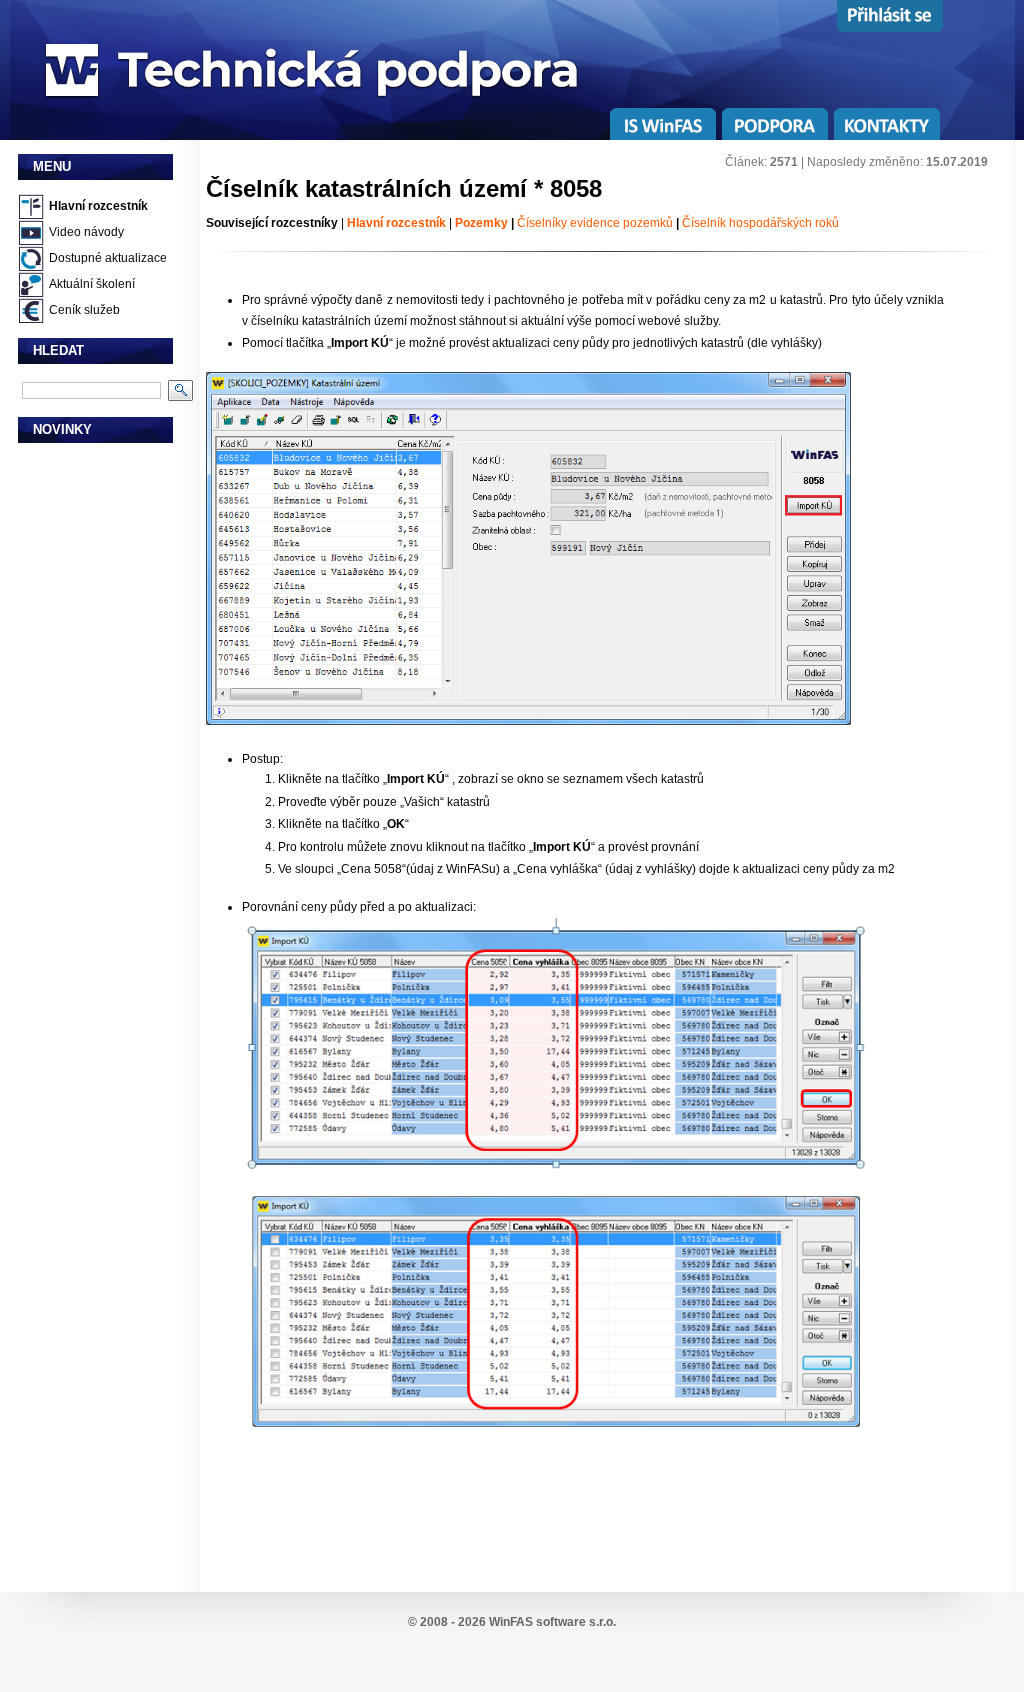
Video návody (86, 232)
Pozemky (481, 223)
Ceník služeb (84, 310)
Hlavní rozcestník (98, 206)
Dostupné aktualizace (108, 258)
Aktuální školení (92, 284)
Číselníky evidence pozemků (595, 223)
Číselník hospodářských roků (760, 223)
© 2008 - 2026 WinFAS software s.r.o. (512, 1622)
